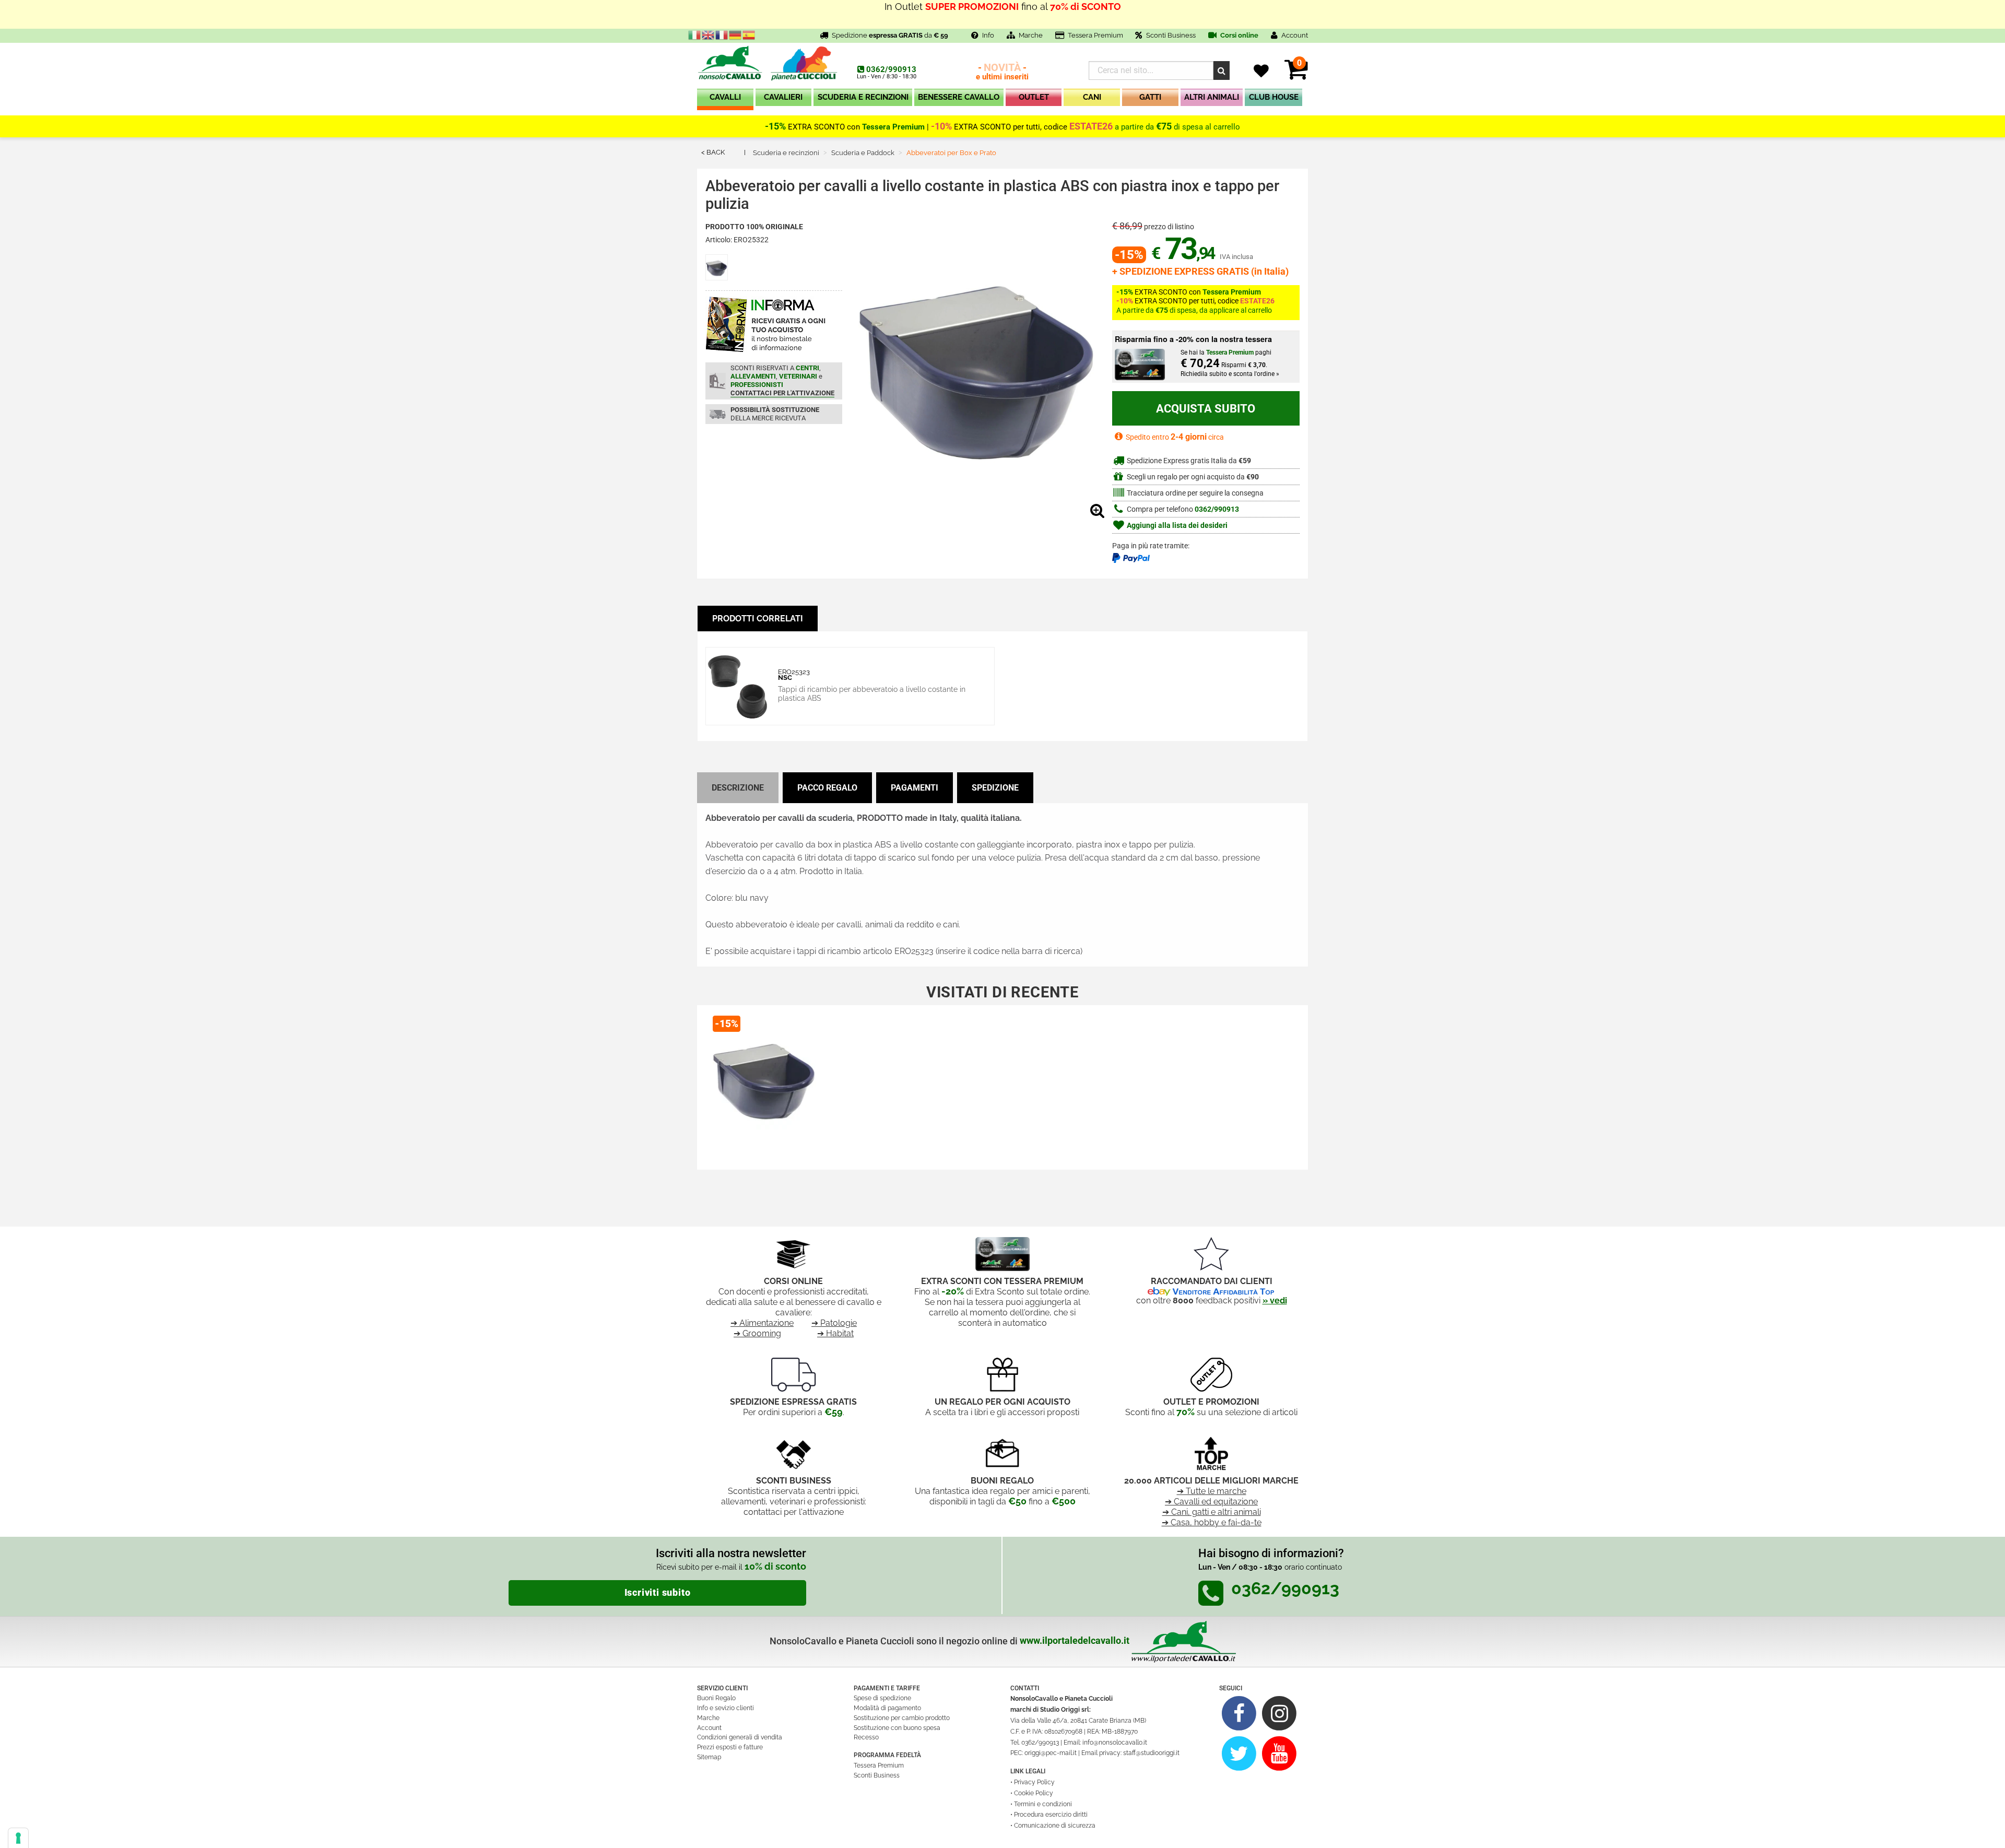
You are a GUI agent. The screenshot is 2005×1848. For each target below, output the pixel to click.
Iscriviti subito (658, 1593)
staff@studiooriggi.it (1151, 1753)
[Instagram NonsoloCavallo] (1279, 1713)
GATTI (1150, 97)
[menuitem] (725, 99)
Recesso (866, 1737)
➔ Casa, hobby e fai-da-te (1212, 1522)
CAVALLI (725, 97)
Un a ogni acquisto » (1002, 14)
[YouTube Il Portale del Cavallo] (1279, 1753)
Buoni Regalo (716, 1698)
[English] (709, 34)
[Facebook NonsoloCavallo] (1239, 1713)
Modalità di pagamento (887, 1708)
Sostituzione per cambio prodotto (902, 1718)
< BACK (713, 152)
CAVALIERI (783, 97)
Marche (1031, 35)
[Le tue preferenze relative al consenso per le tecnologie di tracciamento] (18, 1838)
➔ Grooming (757, 1333)
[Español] (749, 34)
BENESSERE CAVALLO (959, 97)
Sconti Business (1171, 35)
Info (988, 35)
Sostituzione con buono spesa (897, 1728)
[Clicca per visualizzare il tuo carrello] (1296, 75)
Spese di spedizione (882, 1698)
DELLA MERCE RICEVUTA (775, 414)
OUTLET (1034, 97)
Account (709, 1728)
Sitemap (709, 1757)
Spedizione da (890, 35)
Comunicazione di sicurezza (1055, 1826)
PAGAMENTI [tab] (915, 788)
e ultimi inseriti (1002, 72)
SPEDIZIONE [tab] (995, 788)
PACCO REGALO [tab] (827, 788)
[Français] (722, 34)
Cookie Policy (1034, 1793)
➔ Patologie (834, 1323)
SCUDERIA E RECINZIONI (863, 97)
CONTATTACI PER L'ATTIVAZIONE (782, 393)
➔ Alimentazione (762, 1323)
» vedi (1275, 1300)
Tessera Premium (1095, 35)
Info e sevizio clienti (726, 1708)
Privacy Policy (1034, 1782)
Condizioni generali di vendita (740, 1737)
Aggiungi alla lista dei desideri (1176, 526)
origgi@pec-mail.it (1051, 1753)
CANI (1092, 97)
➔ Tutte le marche (1212, 1491)
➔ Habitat (835, 1333)
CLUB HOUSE (1274, 97)
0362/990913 (891, 69)
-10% (941, 126)
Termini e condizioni (1043, 1804)
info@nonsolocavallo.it (1115, 1743)
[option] (764, 1083)
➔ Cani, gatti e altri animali (1212, 1512)
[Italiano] (695, 34)
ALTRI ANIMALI (1212, 97)
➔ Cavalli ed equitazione (1211, 1502)
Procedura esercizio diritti (1051, 1815)
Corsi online (1239, 35)
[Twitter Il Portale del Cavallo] (1239, 1753)
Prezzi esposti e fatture (730, 1747)
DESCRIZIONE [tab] (738, 788)
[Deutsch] (736, 34)
